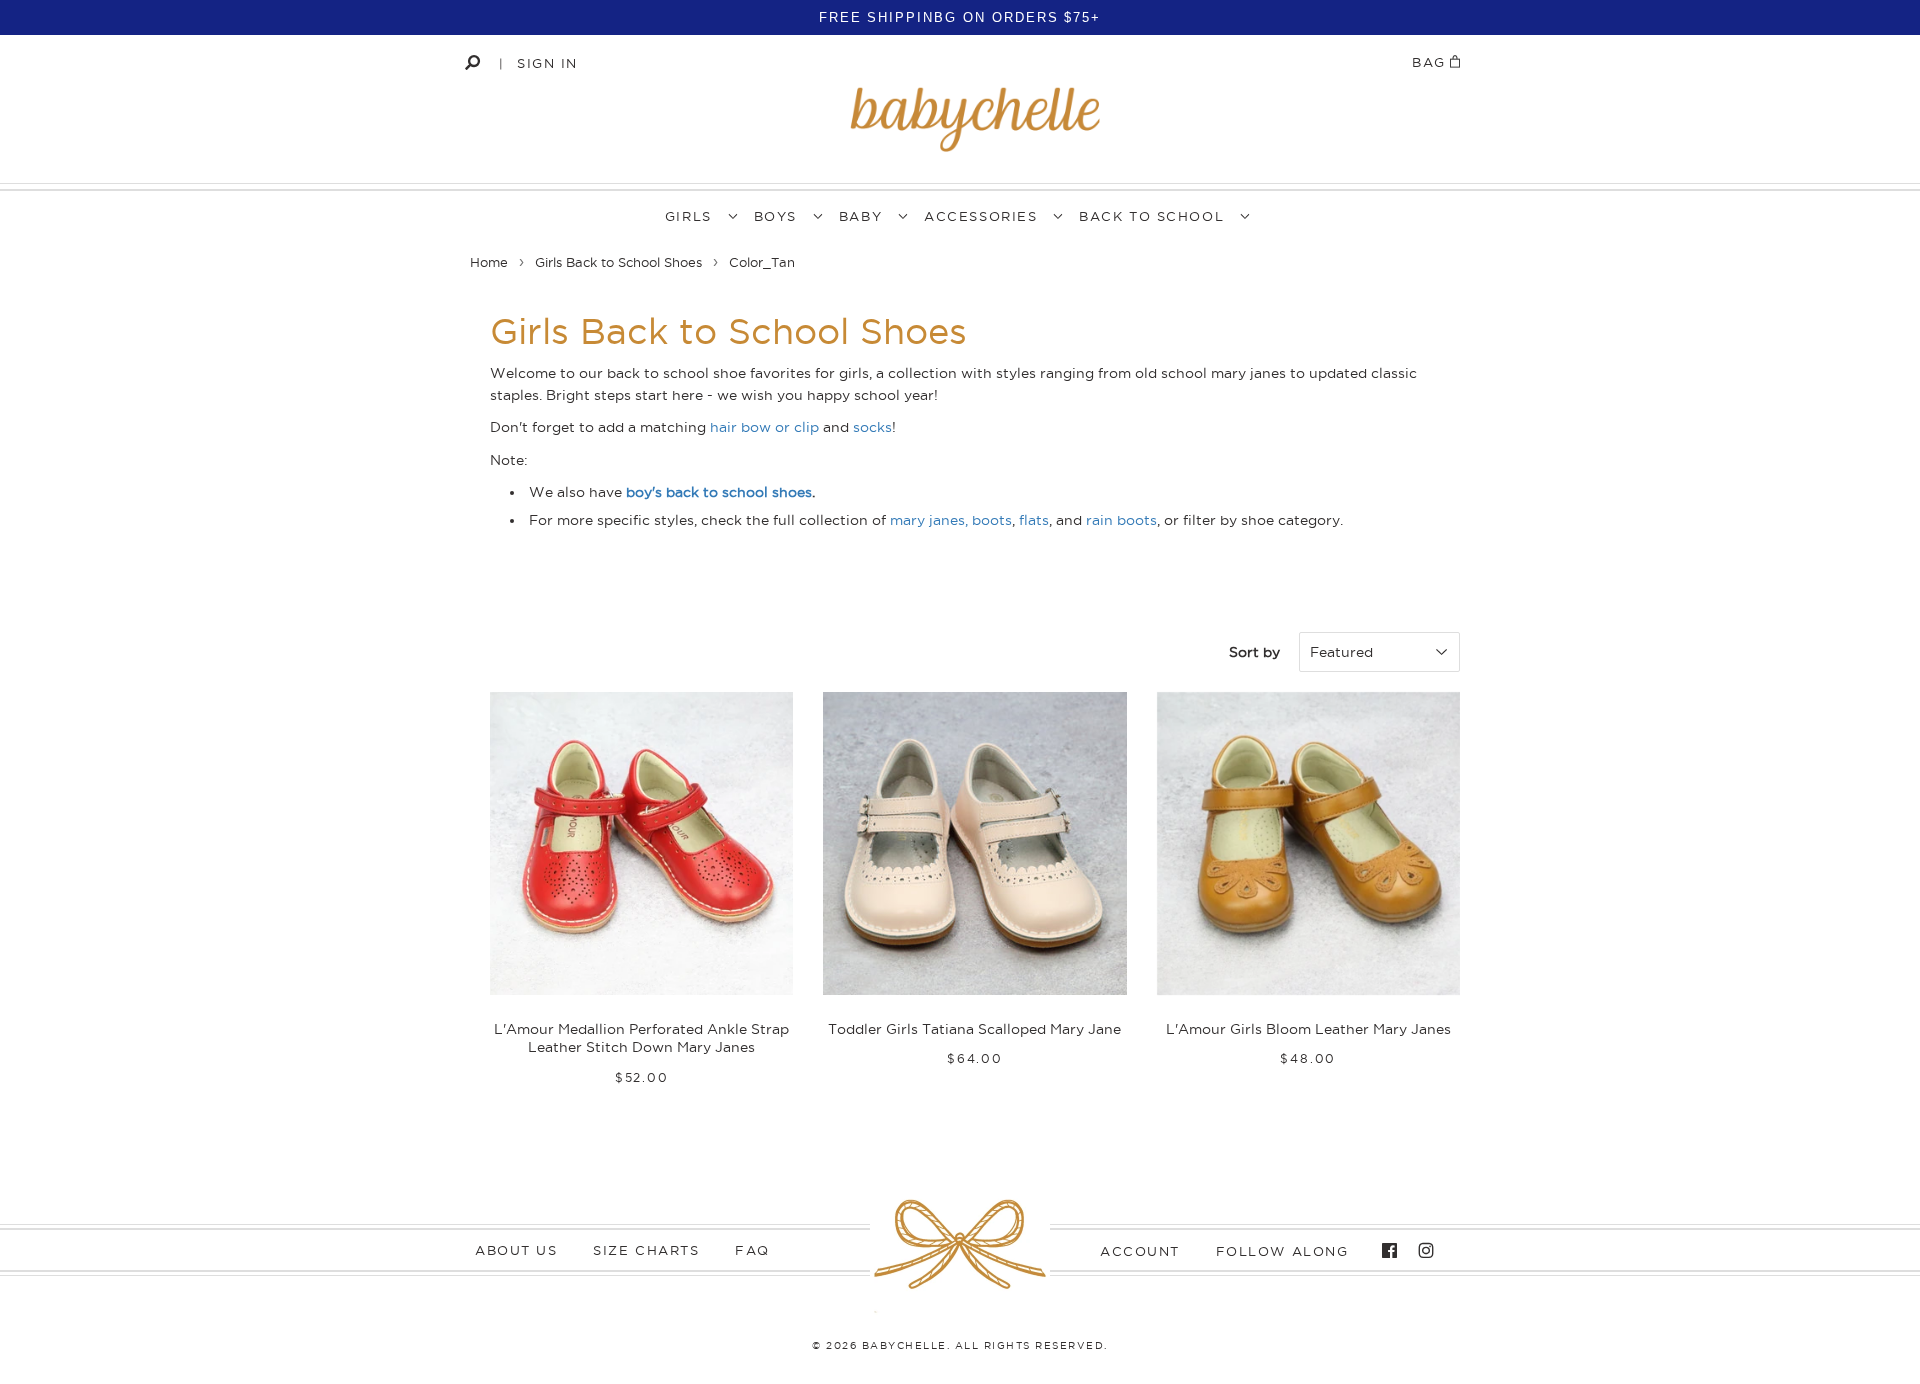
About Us (516, 1250)
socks (872, 427)
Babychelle (904, 1345)
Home (489, 262)
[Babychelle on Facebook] (1384, 1251)
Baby (860, 216)
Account (1140, 1251)
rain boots (1121, 520)
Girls (688, 216)
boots (992, 520)
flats (1034, 520)
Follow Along (1282, 1251)
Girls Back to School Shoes (618, 262)
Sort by (1254, 652)
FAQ (752, 1250)
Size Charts (646, 1250)
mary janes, (929, 520)
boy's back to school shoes (719, 492)
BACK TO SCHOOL (1151, 216)
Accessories (980, 216)
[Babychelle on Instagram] (1421, 1251)
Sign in (547, 63)
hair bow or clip (764, 427)
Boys (775, 216)
